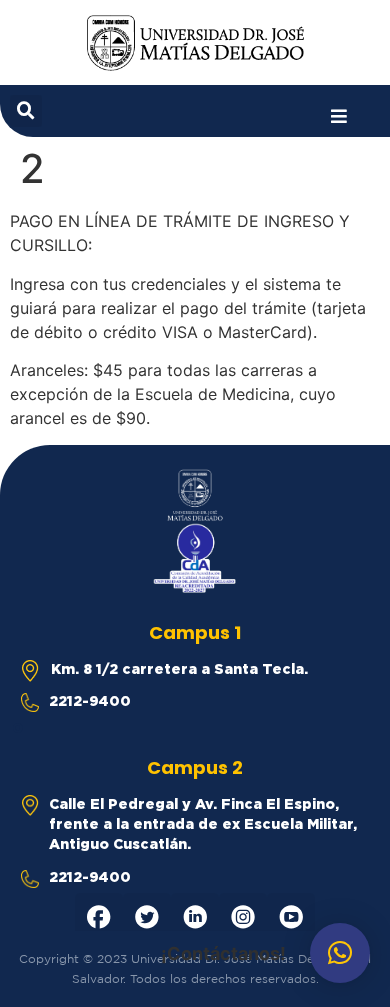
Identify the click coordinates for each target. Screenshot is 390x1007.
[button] (339, 116)
